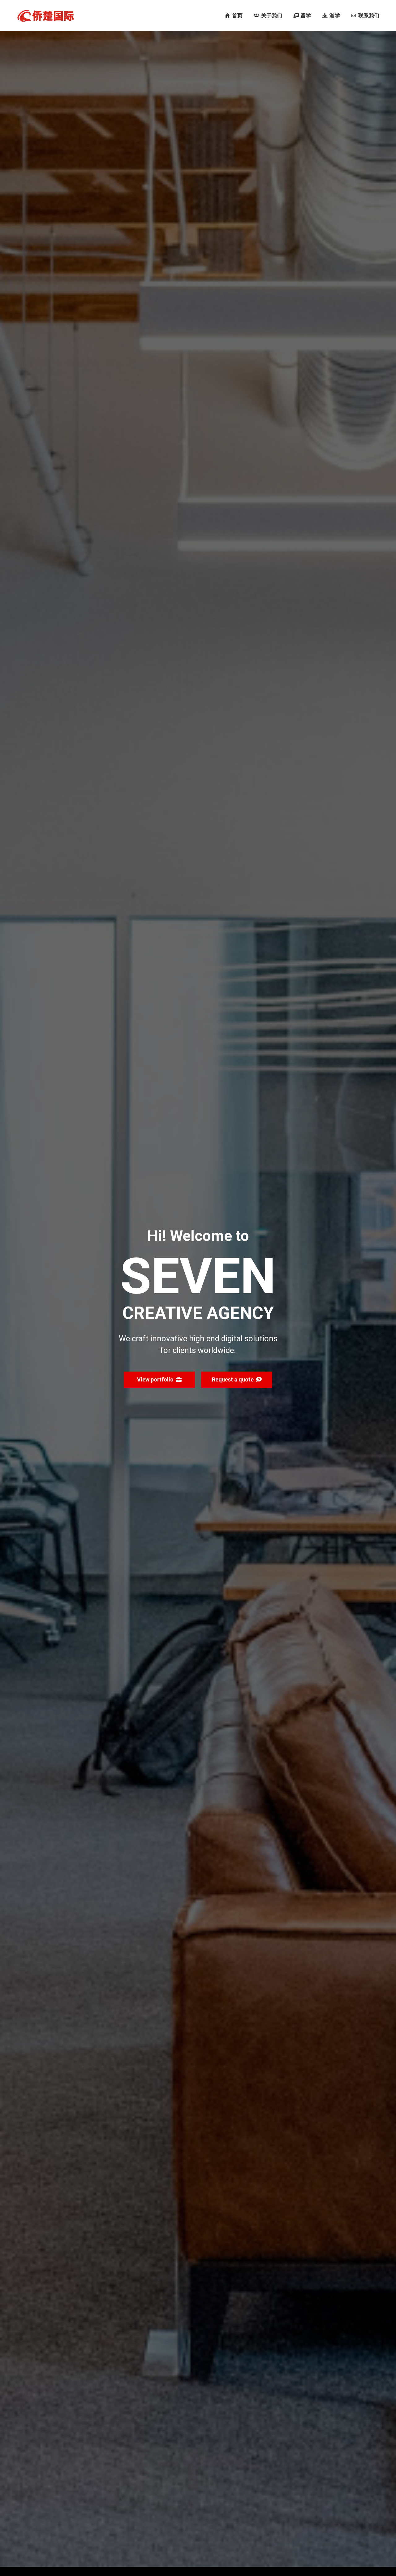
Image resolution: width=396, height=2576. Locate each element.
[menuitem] (234, 15)
